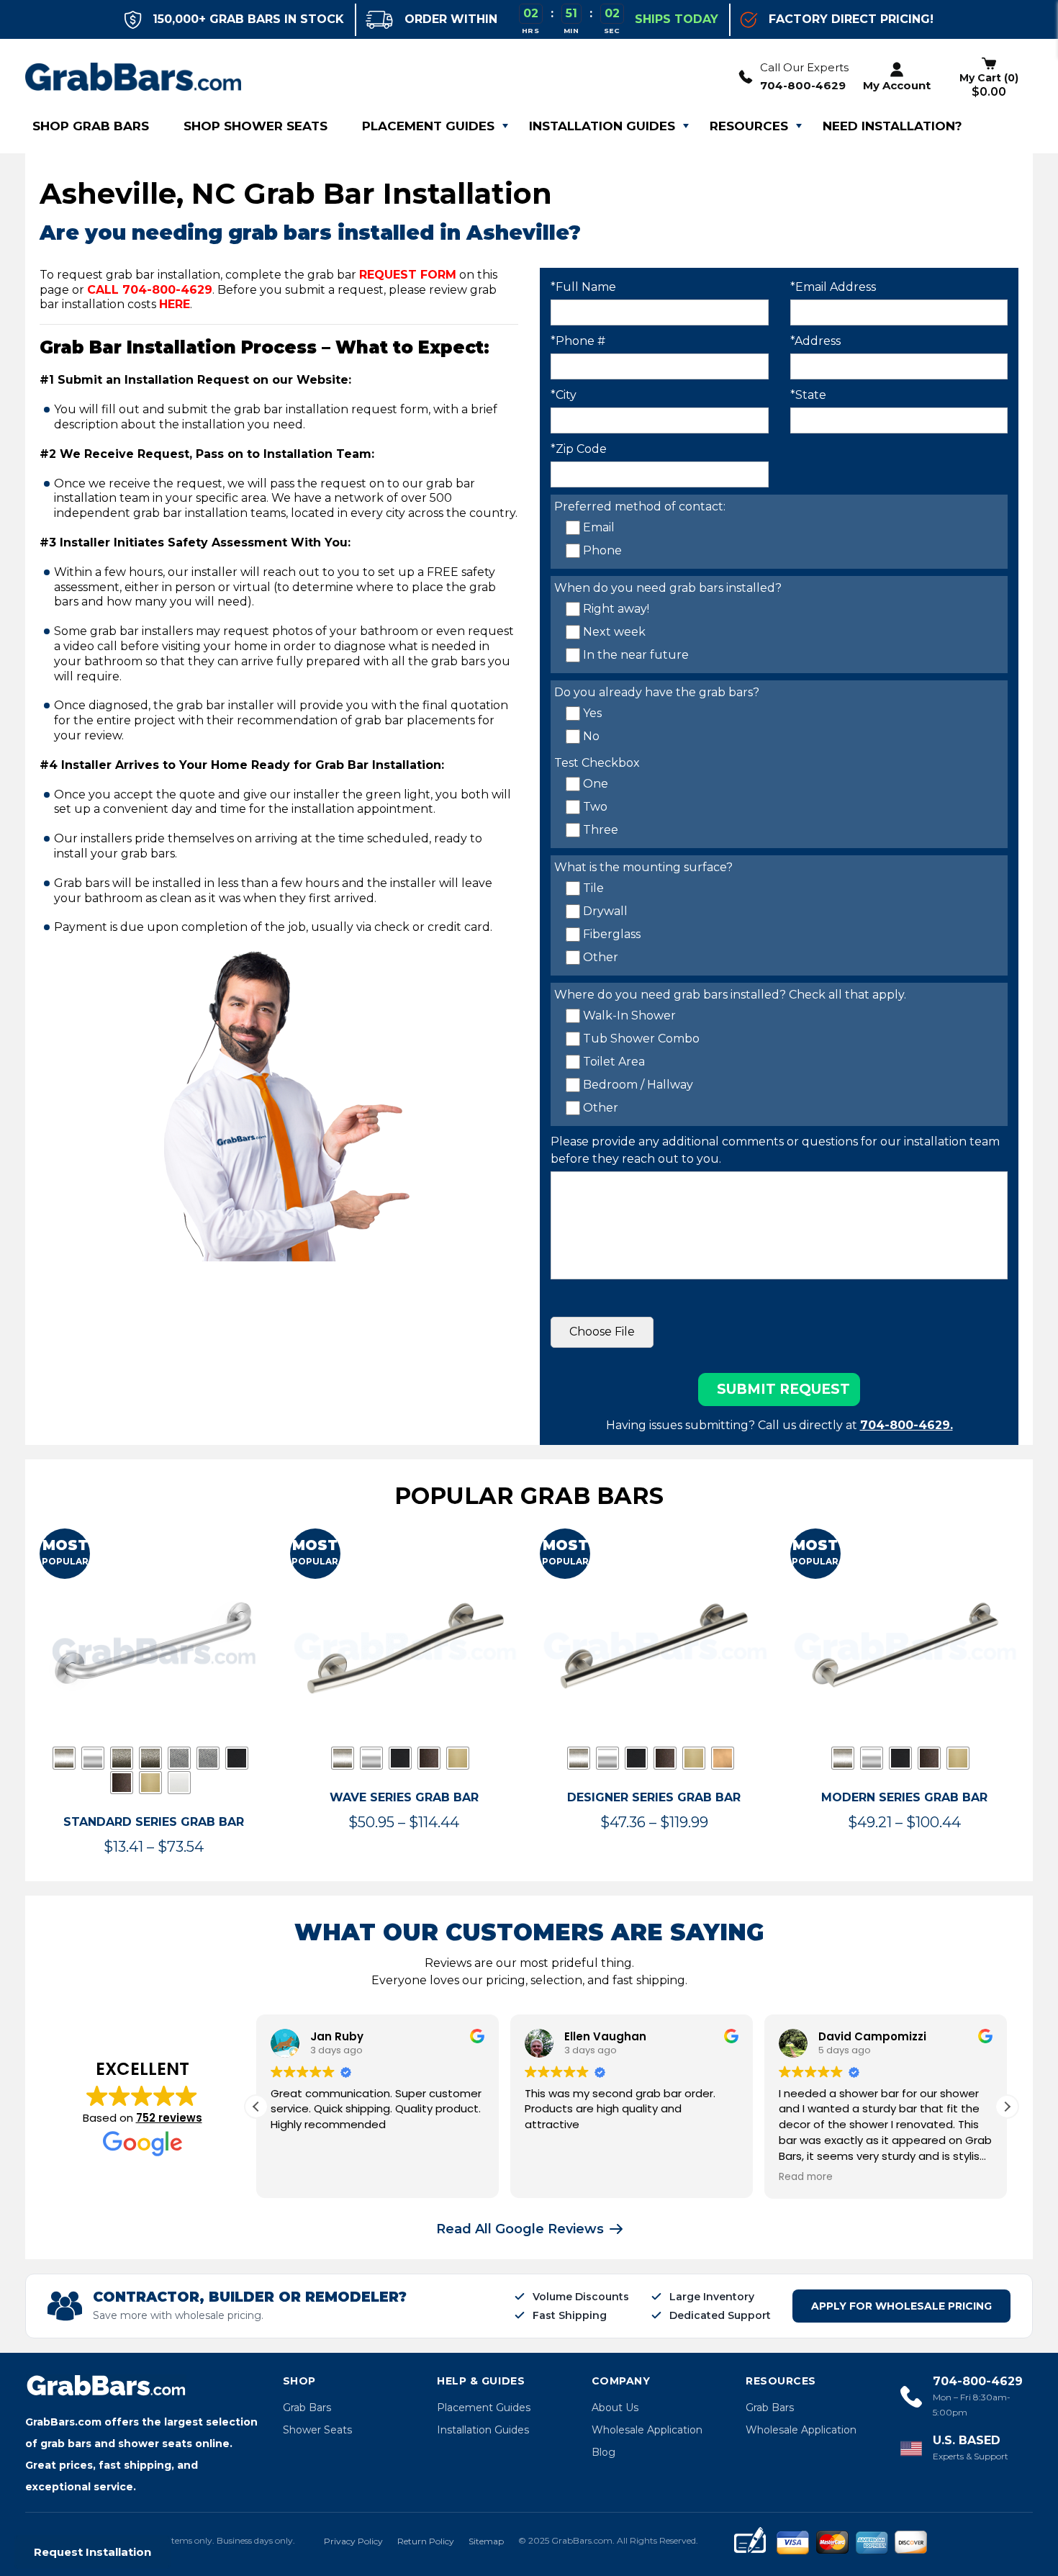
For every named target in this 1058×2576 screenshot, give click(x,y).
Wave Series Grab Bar (404, 1797)
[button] (1007, 2107)
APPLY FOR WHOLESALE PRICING (901, 2306)
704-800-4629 (803, 85)
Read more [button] (806, 2177)
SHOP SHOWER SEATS (256, 126)
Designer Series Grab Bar (654, 1797)
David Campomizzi (872, 2036)
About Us (615, 2408)
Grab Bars (307, 2408)
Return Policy (426, 2541)
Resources (749, 126)
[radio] (64, 1758)
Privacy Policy (353, 2541)
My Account (897, 85)
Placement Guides (428, 126)
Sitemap (486, 2541)
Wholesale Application (647, 2430)
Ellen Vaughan (605, 2036)
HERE (175, 304)
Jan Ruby (337, 2036)
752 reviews (169, 2118)
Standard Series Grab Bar (154, 1822)
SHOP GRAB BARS (91, 126)
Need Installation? (892, 126)
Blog (603, 2452)
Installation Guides (602, 126)
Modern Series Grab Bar (904, 1797)
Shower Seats (317, 2430)
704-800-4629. (906, 1425)
